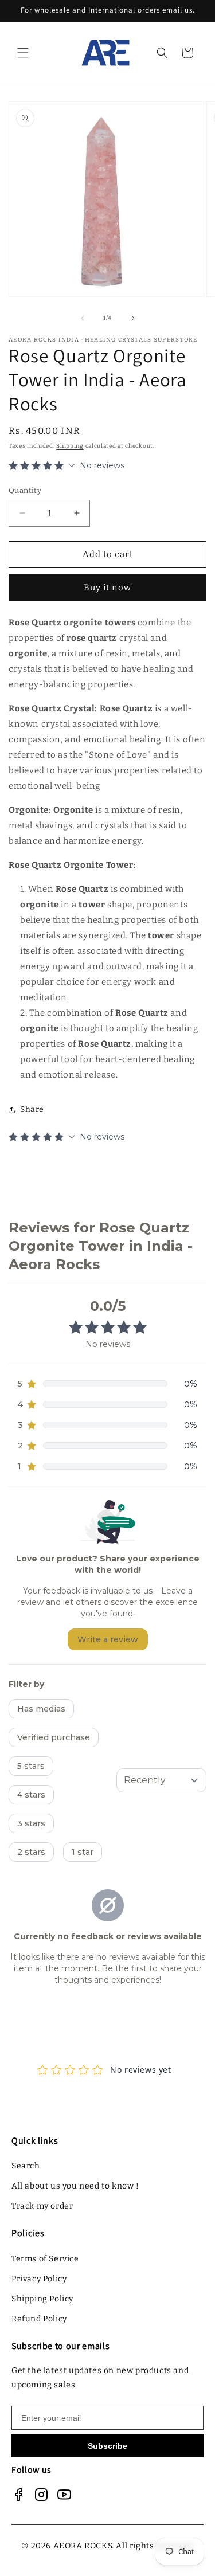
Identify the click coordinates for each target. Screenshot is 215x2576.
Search (26, 2166)
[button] (23, 53)
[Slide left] (83, 318)
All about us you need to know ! (75, 2186)
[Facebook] (18, 2495)
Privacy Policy (39, 2279)
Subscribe (107, 2446)
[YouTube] (64, 2495)
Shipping (70, 446)
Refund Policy (39, 2319)
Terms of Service (45, 2259)
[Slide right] (133, 318)
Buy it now (107, 588)
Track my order (42, 2206)
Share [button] (32, 1109)
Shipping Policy (42, 2299)
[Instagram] (41, 2495)
